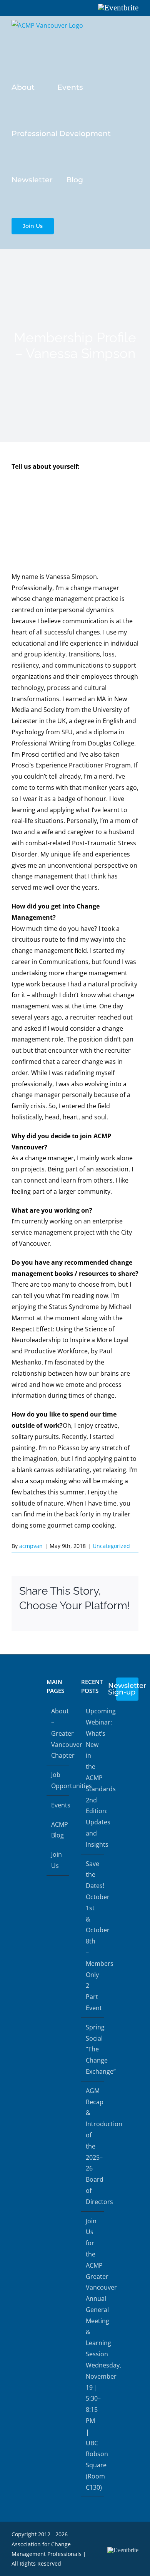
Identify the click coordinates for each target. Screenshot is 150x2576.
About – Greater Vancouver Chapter (58, 1733)
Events (58, 1805)
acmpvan (31, 1546)
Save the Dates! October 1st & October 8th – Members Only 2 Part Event (93, 1936)
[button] (70, 225)
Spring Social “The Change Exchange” (93, 2049)
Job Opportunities (58, 1780)
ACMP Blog (58, 1830)
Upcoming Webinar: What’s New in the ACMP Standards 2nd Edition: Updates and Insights (93, 1778)
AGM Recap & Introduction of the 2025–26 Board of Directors (93, 2146)
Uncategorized (111, 1546)
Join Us (57, 1860)
